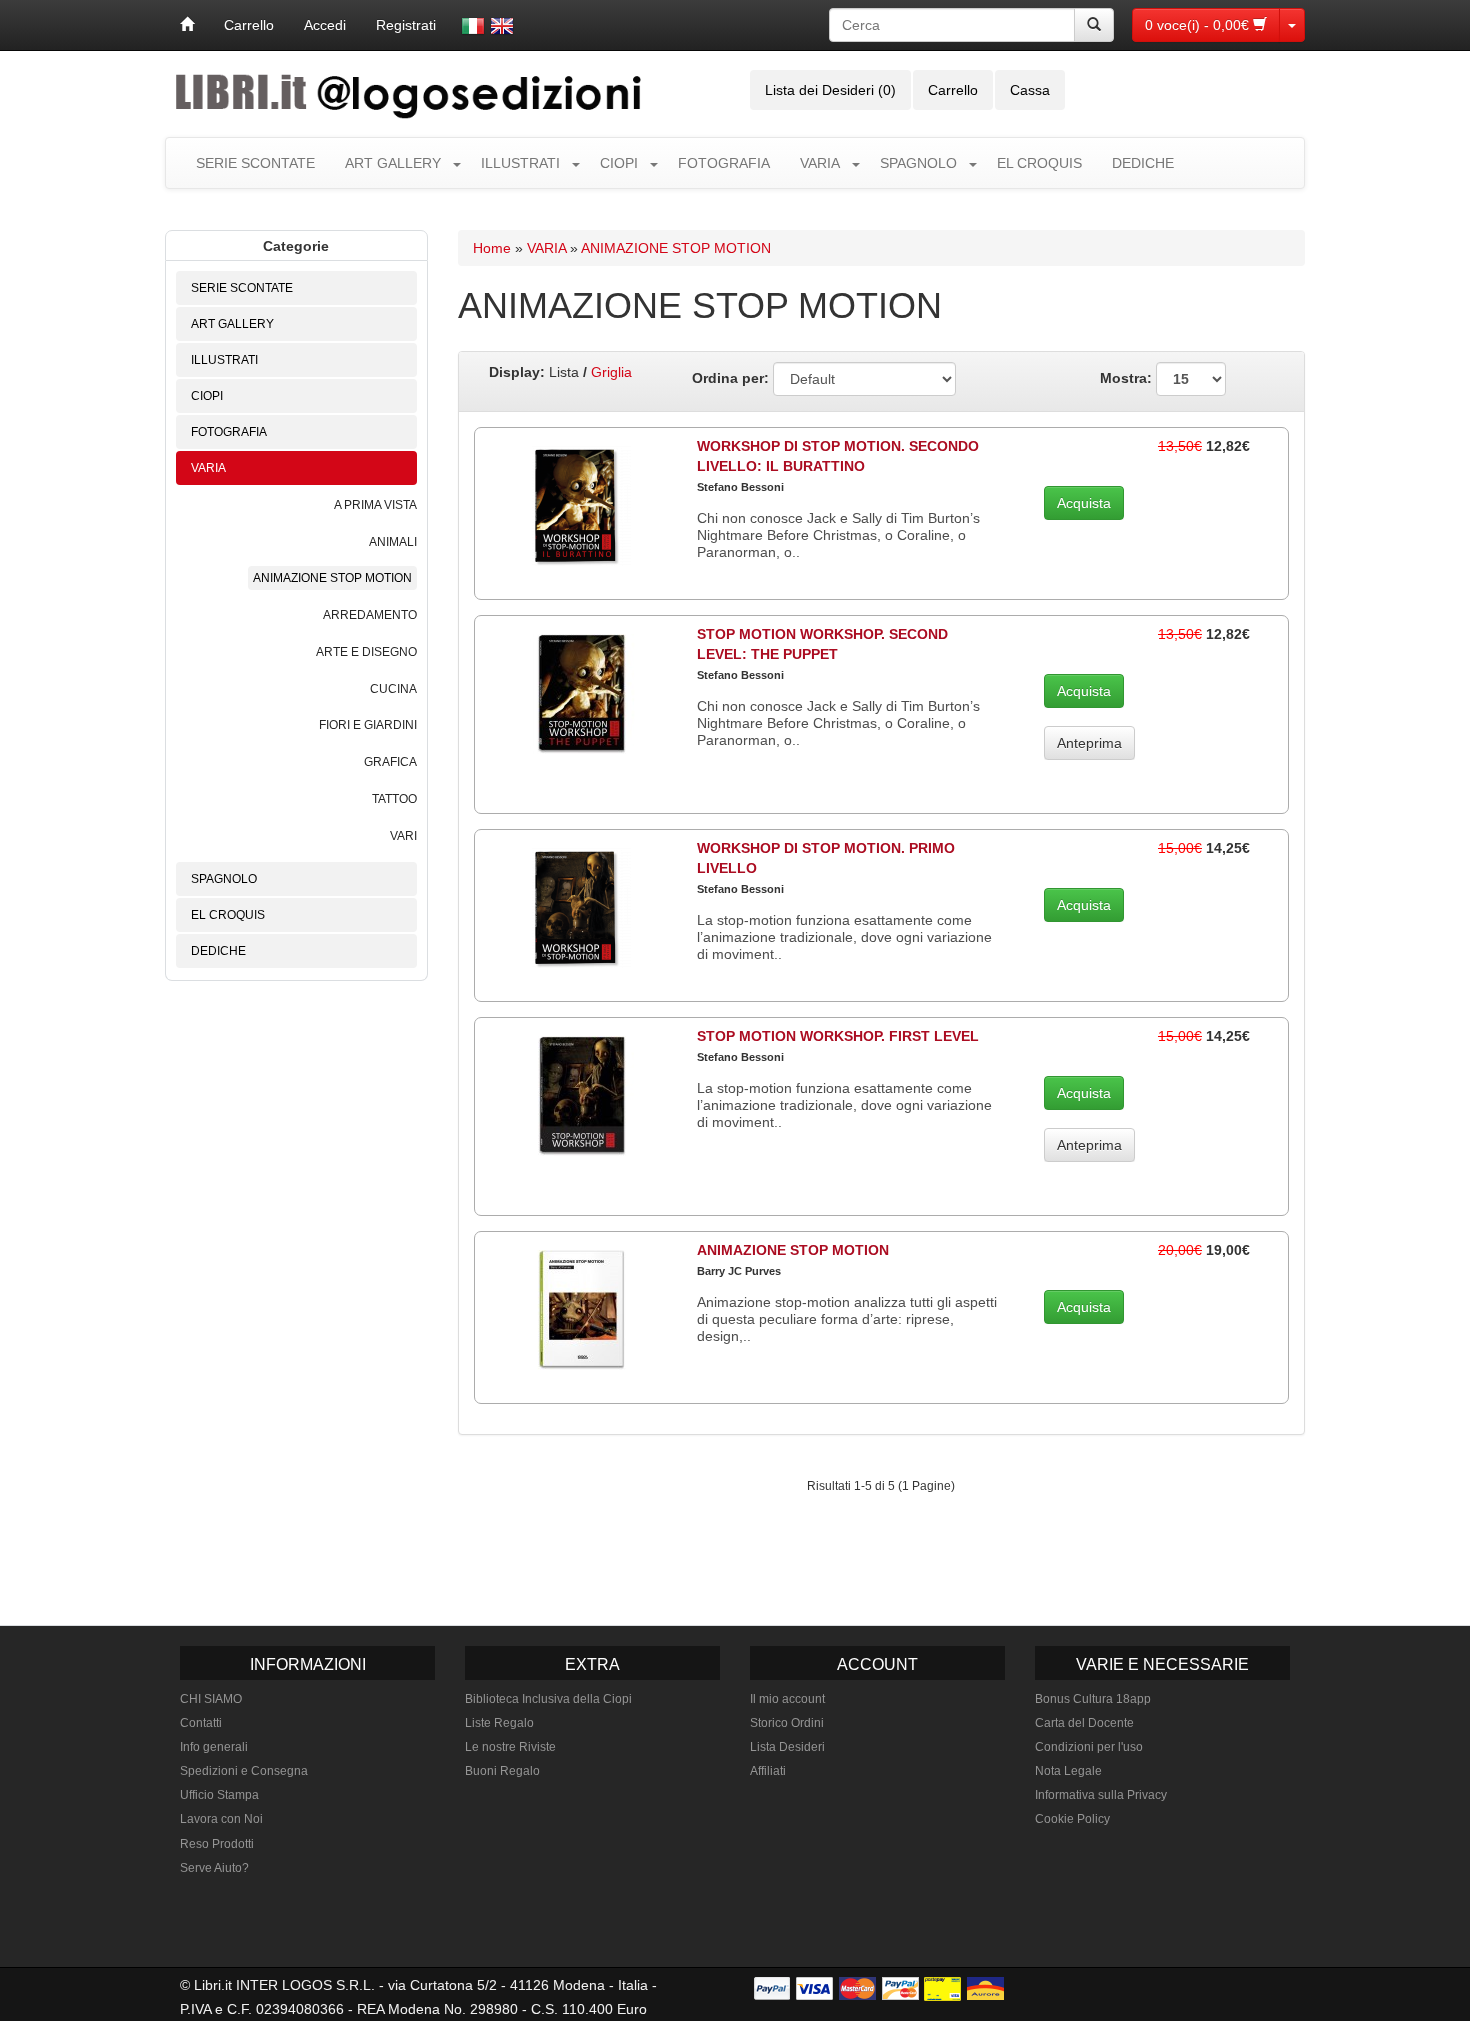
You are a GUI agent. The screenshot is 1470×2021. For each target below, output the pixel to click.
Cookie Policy (1072, 1819)
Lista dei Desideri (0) (830, 90)
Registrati (406, 25)
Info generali (214, 1747)
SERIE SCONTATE (255, 163)
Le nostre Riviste (510, 1747)
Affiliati (768, 1771)
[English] (502, 26)
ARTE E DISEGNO (366, 652)
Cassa (1030, 90)
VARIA (820, 163)
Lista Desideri (787, 1747)
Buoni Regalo (502, 1771)
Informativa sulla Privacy (1101, 1795)
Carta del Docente (1084, 1723)
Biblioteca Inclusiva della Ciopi (548, 1699)
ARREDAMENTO (370, 615)
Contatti (201, 1723)
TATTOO (394, 799)
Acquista (1084, 503)
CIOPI (619, 163)
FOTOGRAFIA (724, 163)
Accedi (325, 25)
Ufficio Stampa (219, 1795)
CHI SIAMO (211, 1699)
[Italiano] (473, 26)
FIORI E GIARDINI (368, 725)
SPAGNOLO (918, 163)
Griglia (611, 372)
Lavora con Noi (221, 1819)
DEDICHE (1143, 163)
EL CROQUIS (1039, 163)
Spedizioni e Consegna (244, 1771)
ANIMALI (393, 542)
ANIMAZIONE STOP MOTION (332, 578)
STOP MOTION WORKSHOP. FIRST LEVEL (838, 1036)
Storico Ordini (787, 1723)
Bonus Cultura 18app (1093, 1699)
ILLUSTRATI (520, 163)
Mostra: (1128, 378)
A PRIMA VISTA (375, 505)
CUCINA (393, 689)
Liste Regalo (499, 1723)
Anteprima (1089, 743)
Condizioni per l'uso (1089, 1747)
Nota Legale (1068, 1771)
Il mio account (787, 1699)
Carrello (249, 25)
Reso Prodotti (217, 1844)
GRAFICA (390, 762)
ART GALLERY (393, 163)
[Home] (187, 25)
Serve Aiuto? (214, 1868)
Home (492, 248)
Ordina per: (730, 378)
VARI (403, 836)
